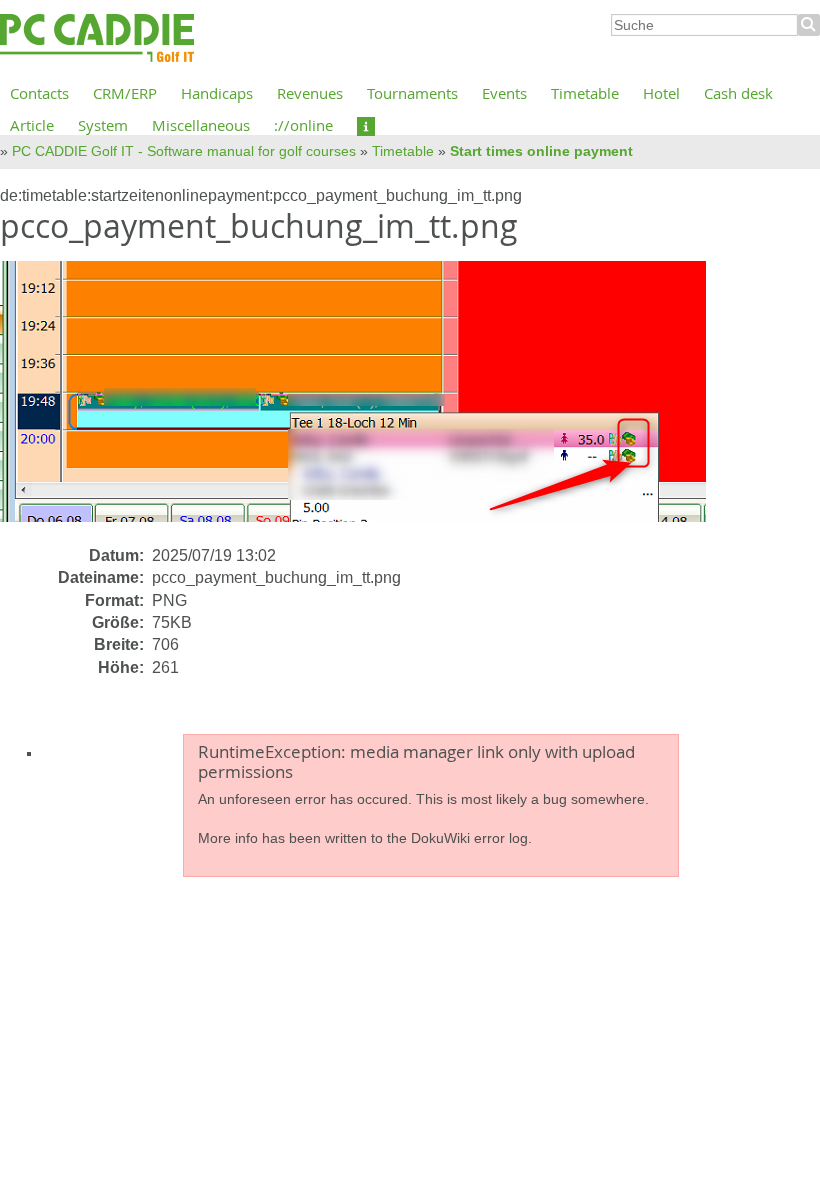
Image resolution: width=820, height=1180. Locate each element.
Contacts (39, 93)
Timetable (585, 93)
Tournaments (412, 93)
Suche (809, 25)
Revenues (310, 93)
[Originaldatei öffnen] (365, 401)
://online (303, 125)
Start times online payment (541, 151)
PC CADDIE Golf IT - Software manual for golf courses (184, 151)
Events (504, 93)
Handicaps (217, 93)
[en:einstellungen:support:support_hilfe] (366, 125)
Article (32, 125)
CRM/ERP (125, 93)
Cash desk (738, 93)
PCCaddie (97, 39)
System (103, 125)
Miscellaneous (201, 125)
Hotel (661, 93)
